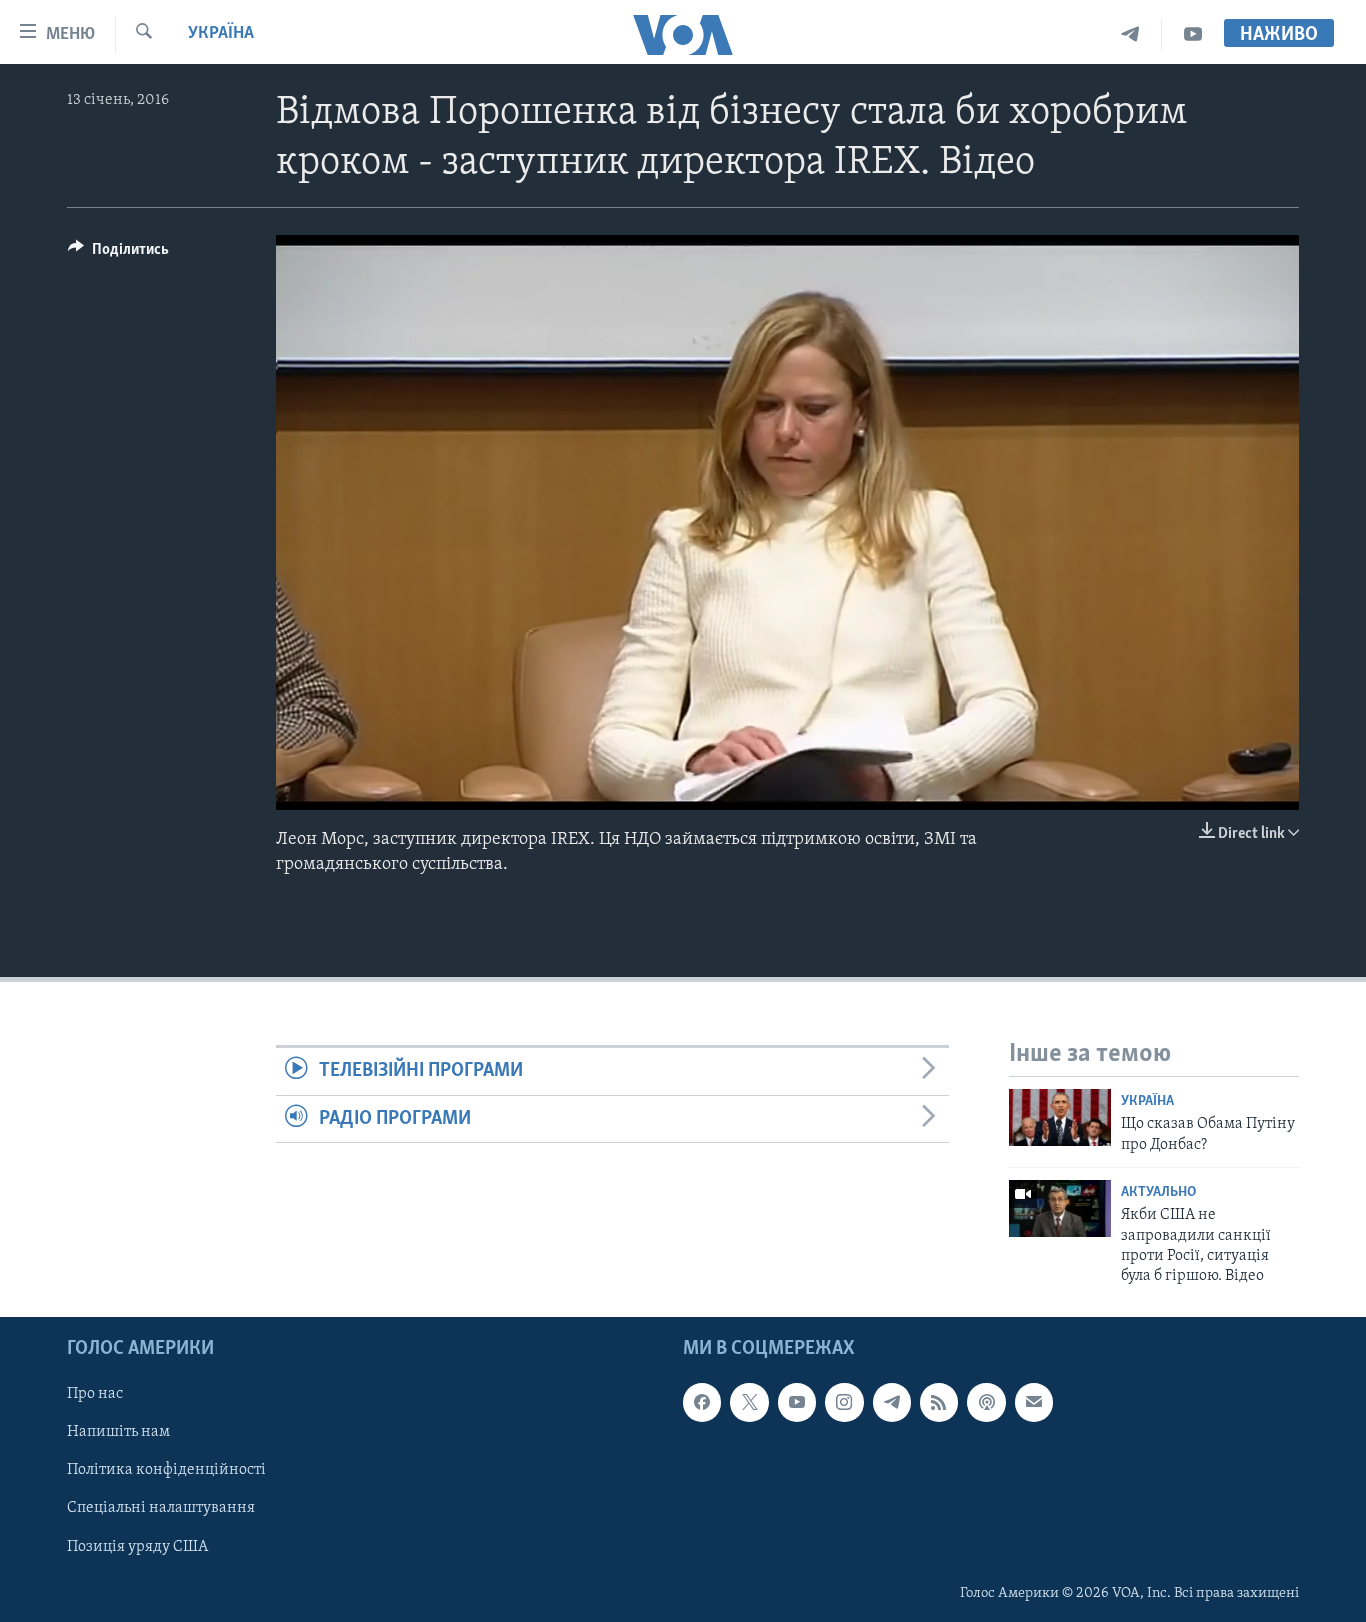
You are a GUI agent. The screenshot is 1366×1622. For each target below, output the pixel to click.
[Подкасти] (986, 1402)
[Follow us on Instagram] (844, 1402)
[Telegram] (1130, 34)
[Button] (118, 254)
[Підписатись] (1034, 1402)
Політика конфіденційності (166, 1470)
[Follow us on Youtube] (797, 1402)
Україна (221, 34)
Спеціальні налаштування (161, 1508)
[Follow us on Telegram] (892, 1402)
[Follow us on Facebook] (702, 1402)
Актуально (1158, 1192)
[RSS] (939, 1402)
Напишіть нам (118, 1432)
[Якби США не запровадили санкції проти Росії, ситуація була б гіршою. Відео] (1060, 1208)
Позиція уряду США (137, 1546)
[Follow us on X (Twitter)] (749, 1402)
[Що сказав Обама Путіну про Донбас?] (1060, 1117)
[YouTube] (1193, 34)
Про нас (95, 1394)
